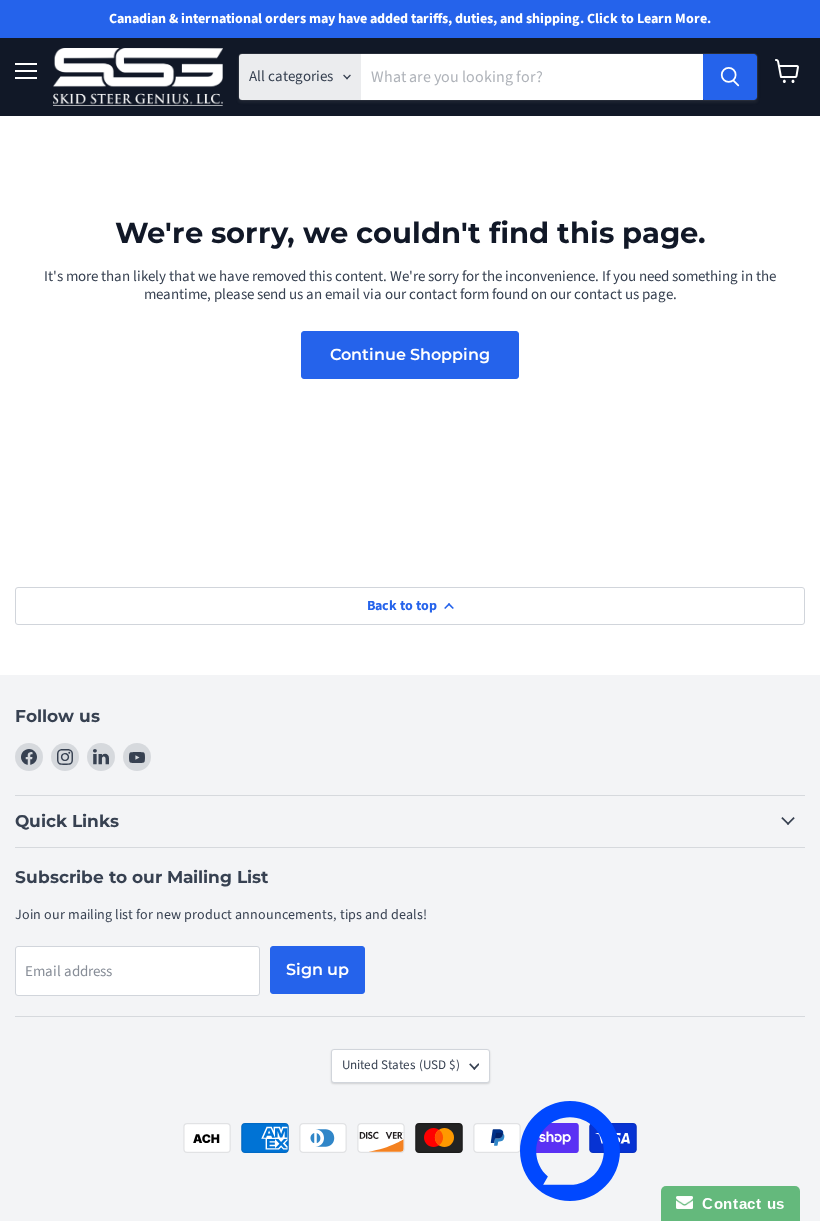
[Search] (730, 77)
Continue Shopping (410, 354)
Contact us (739, 1203)
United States (401, 1065)
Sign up (317, 969)
